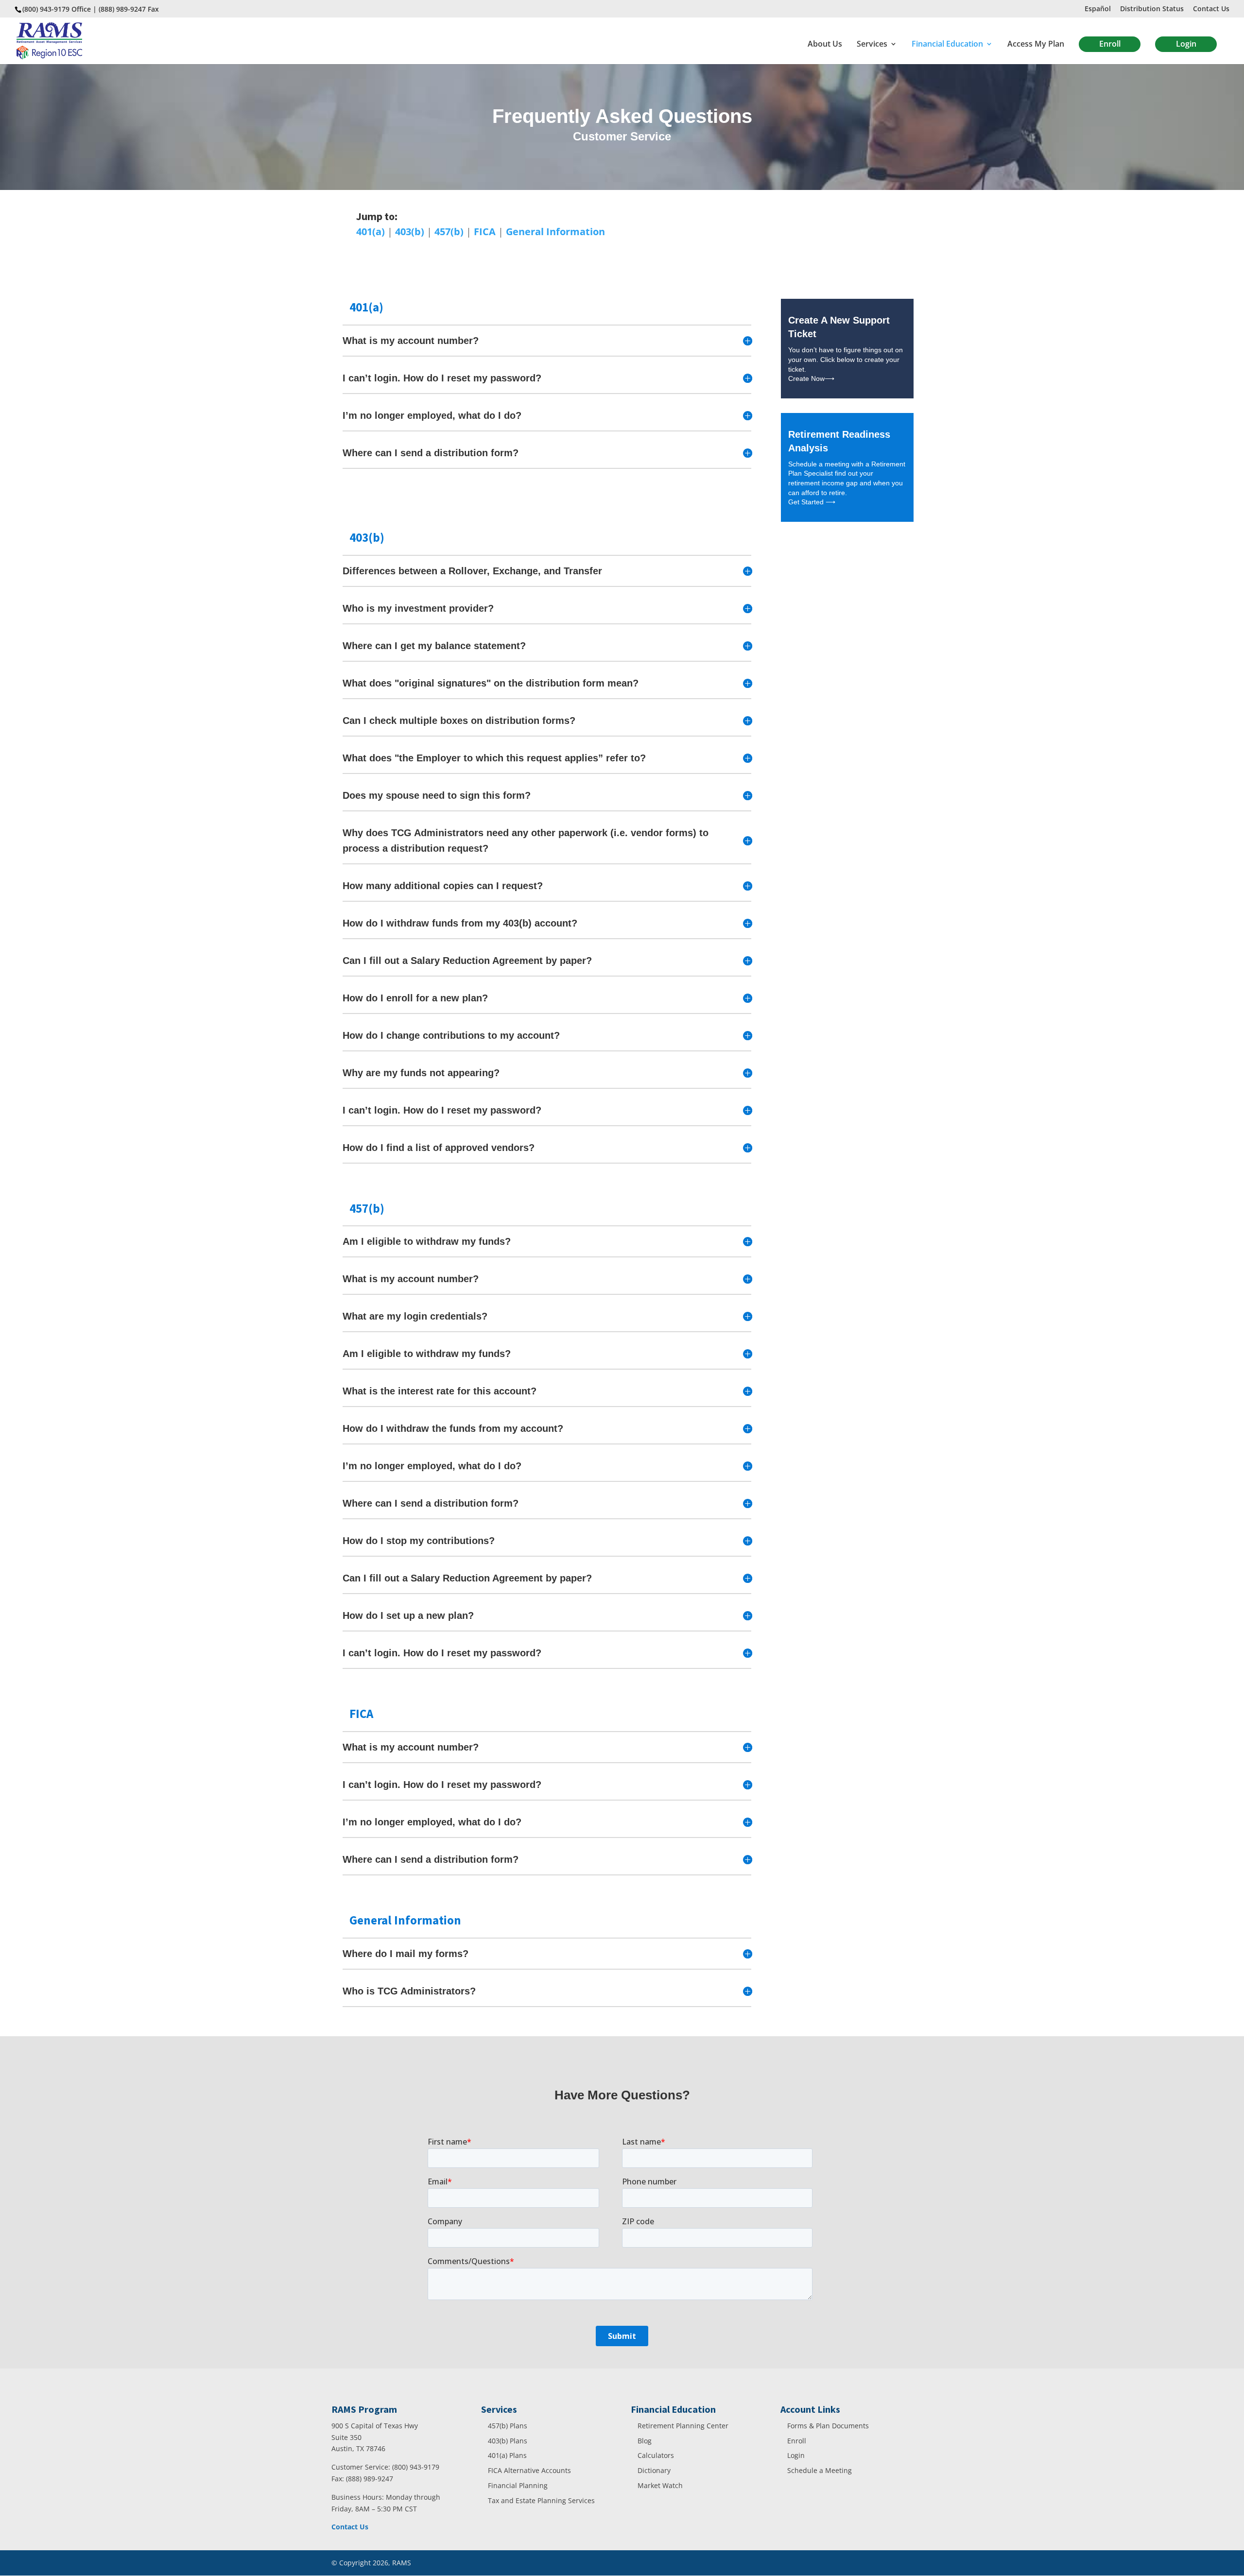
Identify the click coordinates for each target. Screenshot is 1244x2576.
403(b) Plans (508, 2441)
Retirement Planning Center (683, 2426)
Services (872, 45)
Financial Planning (518, 2485)
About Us (825, 45)
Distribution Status (1152, 9)
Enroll (1110, 44)
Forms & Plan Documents (828, 2426)
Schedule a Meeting (820, 2470)
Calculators (656, 2455)
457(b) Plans (508, 2426)
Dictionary (654, 2470)
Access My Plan (1036, 45)
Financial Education (947, 45)
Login (1186, 44)
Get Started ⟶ (812, 502)
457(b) (449, 232)
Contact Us (1211, 9)
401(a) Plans (507, 2455)
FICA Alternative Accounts (529, 2470)
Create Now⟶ (811, 378)
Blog (645, 2441)
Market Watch (660, 2485)
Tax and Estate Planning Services (541, 2500)
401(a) (371, 232)
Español (1098, 9)
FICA (485, 232)
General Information (555, 232)
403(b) (410, 232)
